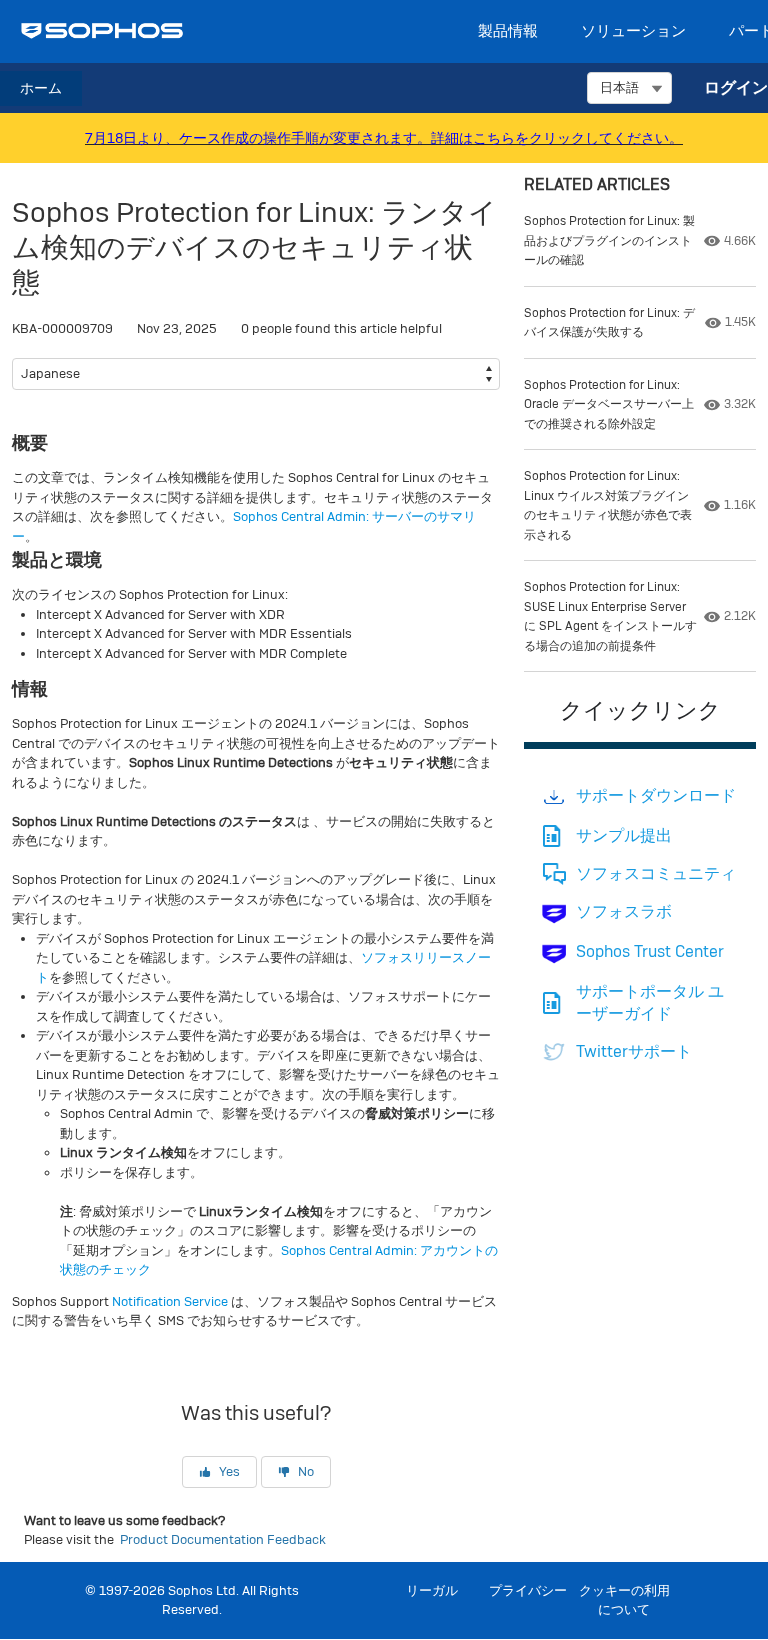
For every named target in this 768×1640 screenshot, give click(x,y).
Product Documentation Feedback (223, 1539)
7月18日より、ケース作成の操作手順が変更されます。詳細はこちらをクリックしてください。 (384, 138)
